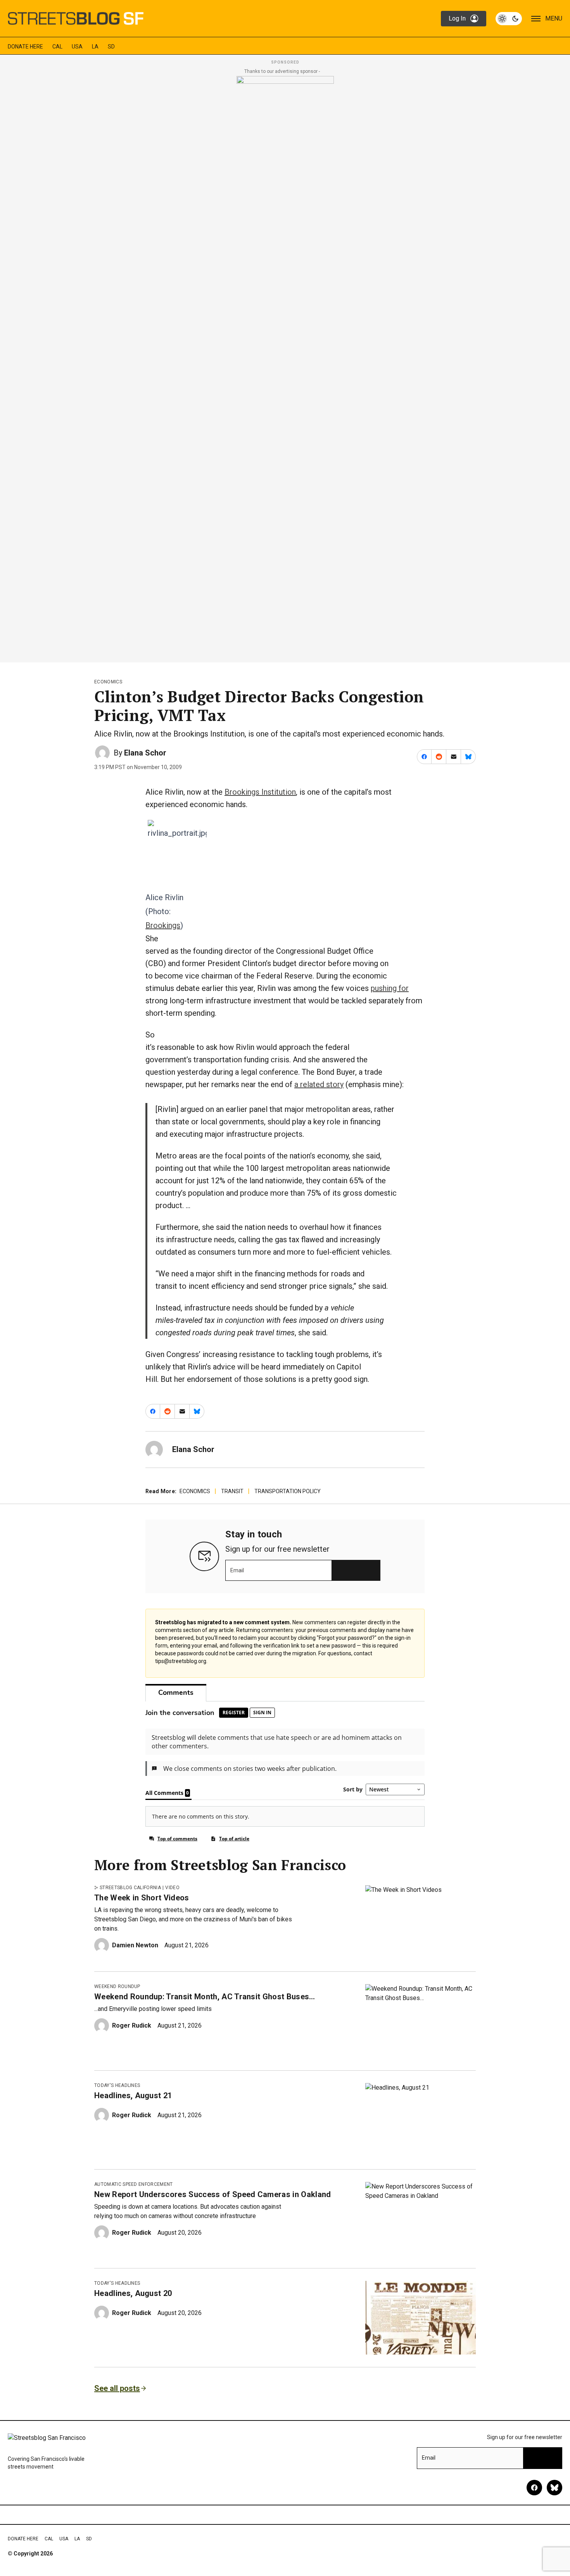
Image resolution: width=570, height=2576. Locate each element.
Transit (232, 1491)
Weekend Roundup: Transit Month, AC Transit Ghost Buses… (205, 1997)
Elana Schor (145, 753)
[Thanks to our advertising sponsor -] (285, 367)
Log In (457, 18)
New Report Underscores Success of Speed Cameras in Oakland (213, 2194)
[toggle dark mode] (509, 19)
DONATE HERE (25, 47)
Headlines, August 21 (133, 2095)
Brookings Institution (260, 792)
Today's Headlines (117, 2085)
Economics (108, 682)
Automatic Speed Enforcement (134, 2184)
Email (237, 1570)
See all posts (117, 2388)
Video (172, 1888)
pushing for (390, 988)
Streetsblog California (130, 1888)
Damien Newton (135, 1945)
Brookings (163, 925)
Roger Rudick (132, 2025)
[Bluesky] (554, 2488)
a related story (319, 1084)
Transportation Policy (288, 1491)
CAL (57, 47)
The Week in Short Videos (142, 1898)
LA (95, 47)
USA (77, 47)
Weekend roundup (117, 1986)
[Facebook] (534, 2488)
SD (111, 47)
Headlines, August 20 (133, 2293)
